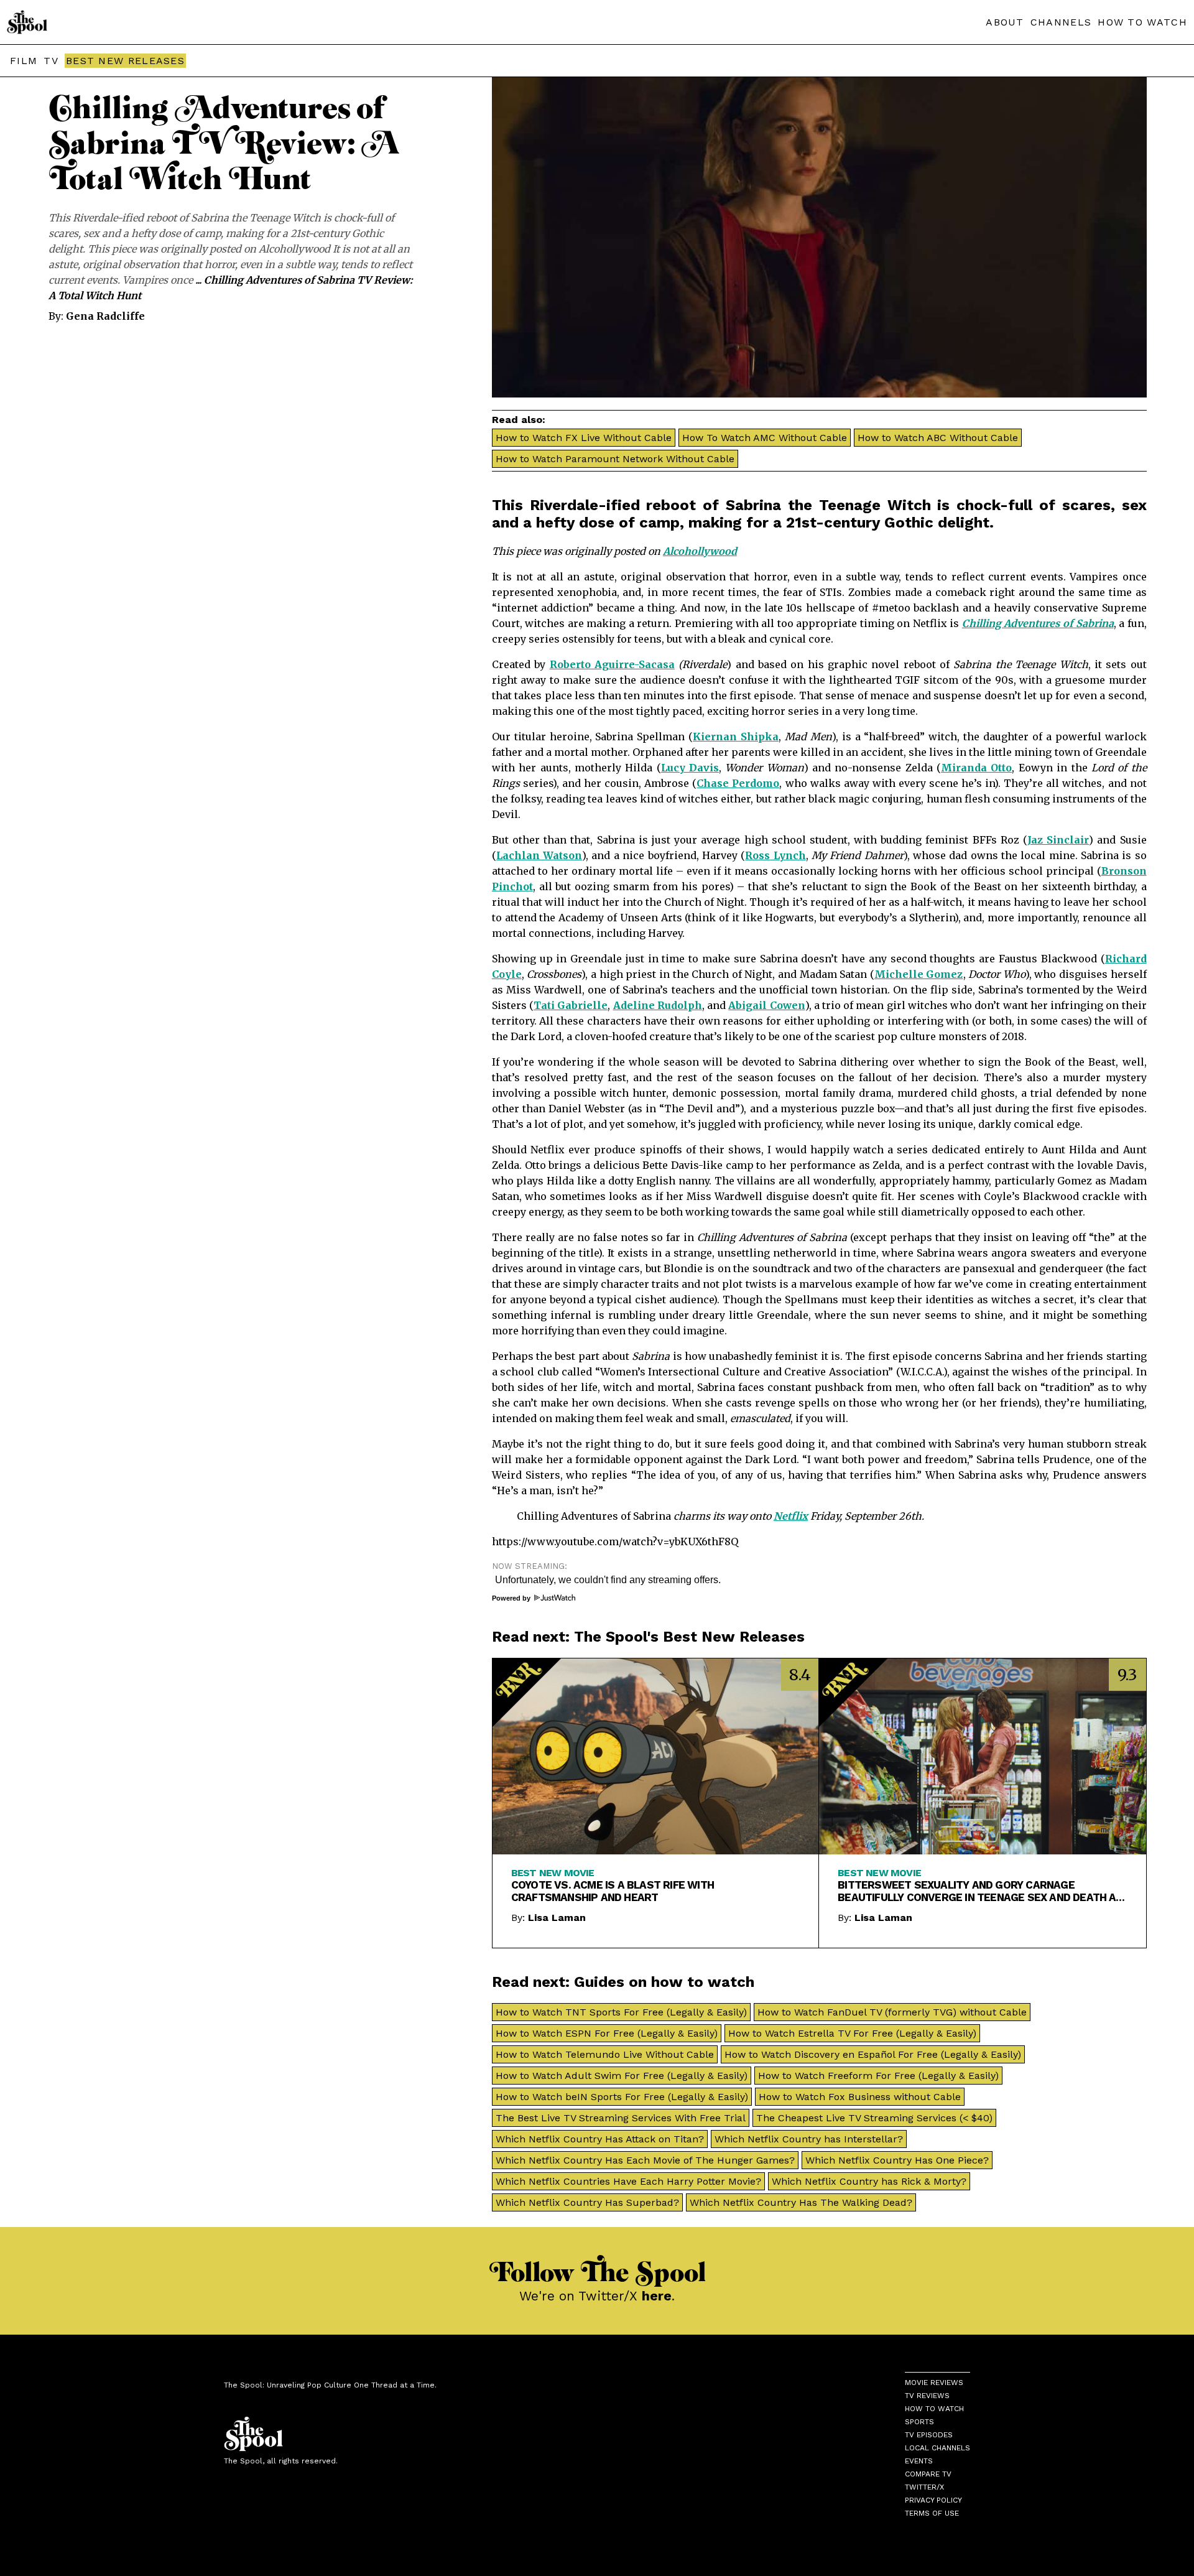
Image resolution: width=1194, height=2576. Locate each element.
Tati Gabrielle (571, 1005)
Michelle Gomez (919, 974)
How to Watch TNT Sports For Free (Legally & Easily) (621, 2012)
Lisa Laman (557, 1918)
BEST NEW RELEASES (125, 61)
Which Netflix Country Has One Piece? (897, 2160)
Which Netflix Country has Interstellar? (809, 2139)
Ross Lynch (775, 855)
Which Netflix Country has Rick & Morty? (869, 2181)
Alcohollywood (700, 551)
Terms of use (932, 2513)
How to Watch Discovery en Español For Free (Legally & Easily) (873, 2054)
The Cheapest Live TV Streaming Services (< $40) (874, 2118)
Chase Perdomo (738, 783)
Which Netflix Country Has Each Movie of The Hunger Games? (645, 2160)
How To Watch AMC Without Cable (765, 438)
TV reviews (927, 2396)
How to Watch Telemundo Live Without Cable (605, 2054)
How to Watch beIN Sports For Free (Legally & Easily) (622, 2097)
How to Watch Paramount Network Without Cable (615, 459)
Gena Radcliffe (105, 316)
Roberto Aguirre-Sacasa (612, 664)
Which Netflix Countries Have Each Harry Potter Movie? (628, 2181)
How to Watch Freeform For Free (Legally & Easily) (878, 2076)
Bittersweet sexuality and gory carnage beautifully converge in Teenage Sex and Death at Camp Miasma (980, 1891)
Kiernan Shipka (736, 737)
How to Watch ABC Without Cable (938, 438)
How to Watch (934, 2409)
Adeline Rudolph (658, 1005)
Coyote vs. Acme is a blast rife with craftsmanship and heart (613, 1891)
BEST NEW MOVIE (553, 1873)
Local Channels (937, 2448)
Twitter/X (924, 2487)
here (657, 2296)
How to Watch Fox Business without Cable (860, 2097)
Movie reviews (934, 2383)
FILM (24, 61)
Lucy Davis (690, 768)
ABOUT (1005, 22)
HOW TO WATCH (1142, 22)
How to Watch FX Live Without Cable (584, 438)
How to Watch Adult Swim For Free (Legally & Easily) (622, 2076)
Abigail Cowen (766, 1005)
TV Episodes (929, 2435)
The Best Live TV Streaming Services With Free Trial (621, 2118)
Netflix (791, 1516)
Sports (919, 2422)
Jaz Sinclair (1058, 840)
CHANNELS (1061, 22)
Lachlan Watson (539, 855)
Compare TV (928, 2474)
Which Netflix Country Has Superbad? (587, 2202)
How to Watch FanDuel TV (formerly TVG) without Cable (892, 2012)
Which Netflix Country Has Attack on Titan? (600, 2139)
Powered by (512, 1598)
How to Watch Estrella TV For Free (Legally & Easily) (852, 2033)
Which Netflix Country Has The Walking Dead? (801, 2202)
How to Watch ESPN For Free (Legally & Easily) (607, 2033)
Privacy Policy (933, 2500)
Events (919, 2461)
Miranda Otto (976, 768)
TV (51, 61)
